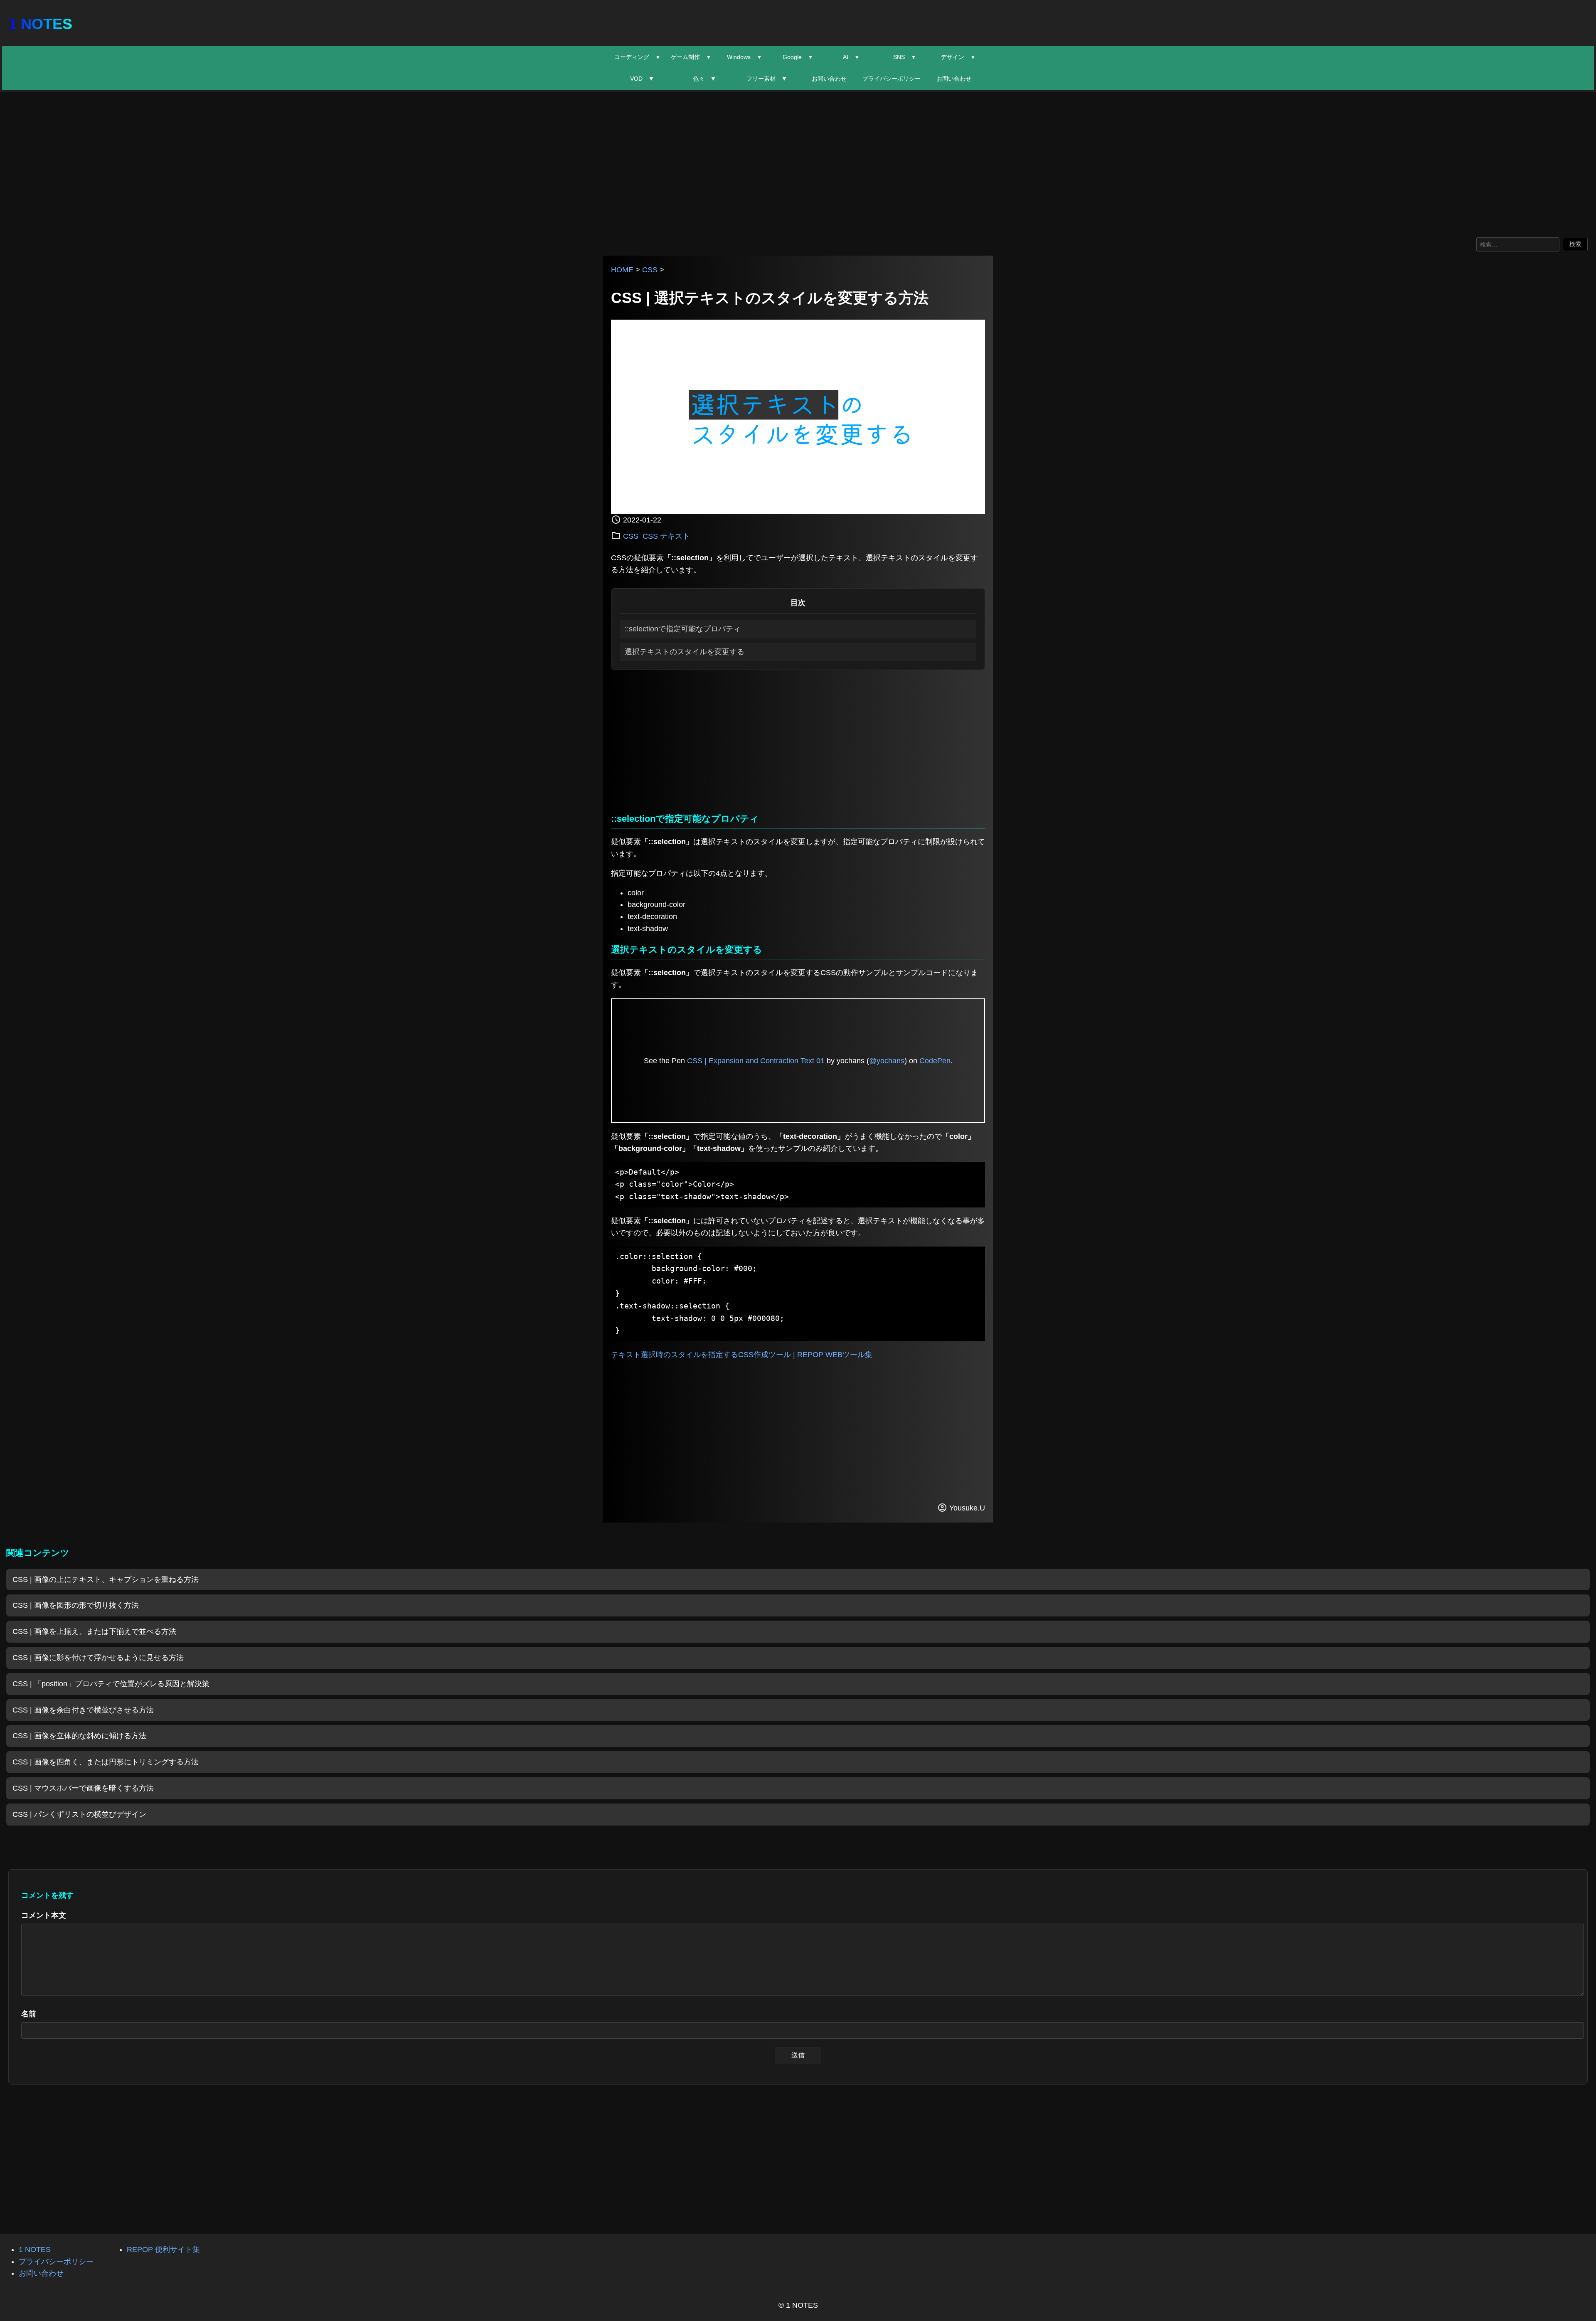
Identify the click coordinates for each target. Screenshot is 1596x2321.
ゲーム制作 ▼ (691, 57)
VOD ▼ (642, 79)
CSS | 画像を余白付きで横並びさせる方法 (83, 1710)
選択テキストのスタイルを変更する (685, 652)
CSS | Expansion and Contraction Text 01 (756, 1061)
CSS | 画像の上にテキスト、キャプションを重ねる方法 (106, 1579)
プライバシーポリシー (892, 79)
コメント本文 (44, 1915)
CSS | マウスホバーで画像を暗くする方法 (83, 1788)
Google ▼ (798, 57)
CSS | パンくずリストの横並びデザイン (79, 1814)
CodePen (935, 1061)
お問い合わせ (829, 79)
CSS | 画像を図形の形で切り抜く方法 (76, 1605)
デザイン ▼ (958, 57)
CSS (650, 270)
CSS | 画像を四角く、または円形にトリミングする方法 (106, 1762)
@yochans (887, 1061)
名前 (29, 2014)
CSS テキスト (666, 536)
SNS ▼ (905, 57)
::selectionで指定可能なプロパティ (683, 629)
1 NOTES (40, 24)
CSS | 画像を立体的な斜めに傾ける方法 (79, 1736)
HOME (622, 270)
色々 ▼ (704, 79)
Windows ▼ (745, 57)
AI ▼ (851, 57)
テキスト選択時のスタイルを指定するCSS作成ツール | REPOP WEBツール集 (742, 1355)
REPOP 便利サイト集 (163, 2250)
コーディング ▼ (638, 57)
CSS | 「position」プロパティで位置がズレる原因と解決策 (111, 1684)
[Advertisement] (798, 163)
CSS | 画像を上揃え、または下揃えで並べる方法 (94, 1631)
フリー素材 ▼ (767, 79)
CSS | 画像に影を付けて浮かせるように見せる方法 (98, 1658)
